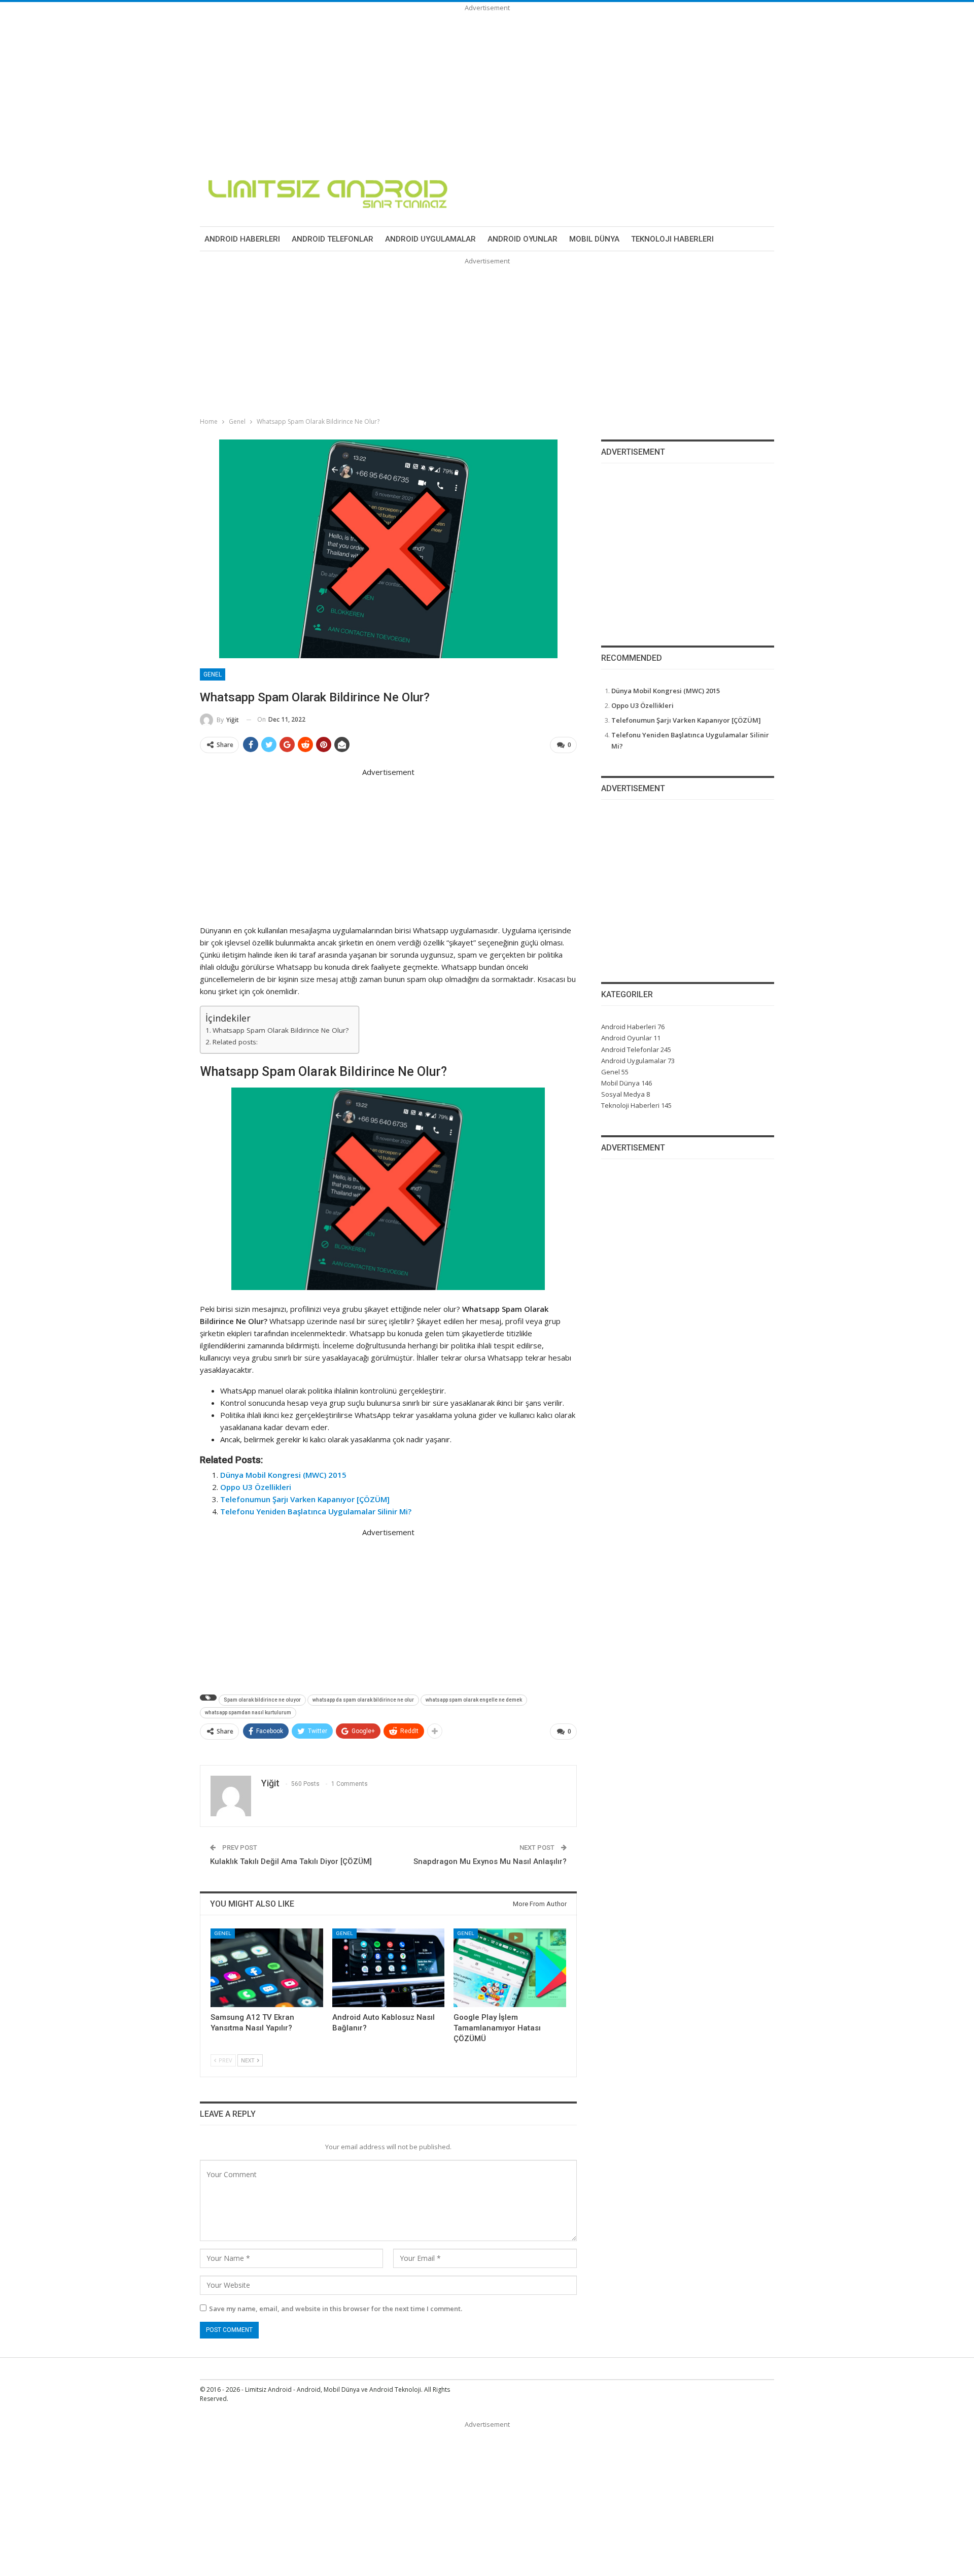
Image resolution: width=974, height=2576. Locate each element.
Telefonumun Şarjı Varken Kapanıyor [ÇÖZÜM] (305, 1499)
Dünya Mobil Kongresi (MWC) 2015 (283, 1475)
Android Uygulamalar (430, 239)
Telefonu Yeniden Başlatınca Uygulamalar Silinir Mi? (316, 1511)
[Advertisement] (304, 84)
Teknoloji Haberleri (672, 239)
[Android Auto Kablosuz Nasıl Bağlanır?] (389, 1968)
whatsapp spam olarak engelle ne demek (474, 1700)
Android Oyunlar (523, 239)
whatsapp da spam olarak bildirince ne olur (363, 1700)
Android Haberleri (242, 239)
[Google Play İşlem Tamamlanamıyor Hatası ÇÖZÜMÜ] (510, 1968)
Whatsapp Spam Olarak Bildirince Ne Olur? (281, 1030)
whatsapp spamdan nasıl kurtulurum (248, 1713)
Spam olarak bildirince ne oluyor (262, 1700)
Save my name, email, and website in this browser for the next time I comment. (336, 2309)
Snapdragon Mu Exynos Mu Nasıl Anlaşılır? (490, 1861)
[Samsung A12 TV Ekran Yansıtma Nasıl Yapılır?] (267, 1968)
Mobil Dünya (594, 239)
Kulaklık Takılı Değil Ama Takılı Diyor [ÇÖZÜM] (291, 1861)
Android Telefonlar (333, 239)
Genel (213, 674)
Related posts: (235, 1042)
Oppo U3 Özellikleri (256, 1487)
